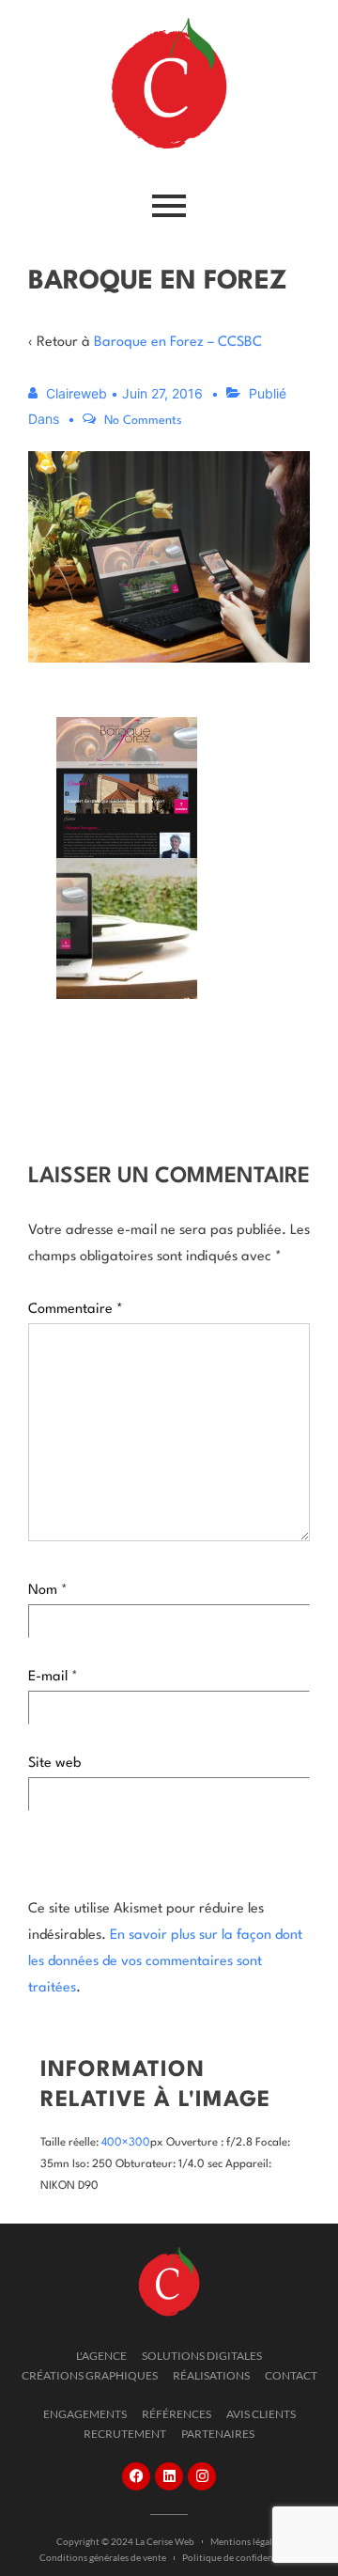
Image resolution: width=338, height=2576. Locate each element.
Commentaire (76, 1310)
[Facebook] (136, 2476)
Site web (54, 1764)
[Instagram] (202, 2476)
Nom (43, 1591)
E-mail (48, 1677)
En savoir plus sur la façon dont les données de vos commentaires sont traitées (165, 1962)
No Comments (143, 421)
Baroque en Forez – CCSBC (178, 343)
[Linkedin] (169, 2476)
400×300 (126, 2143)
